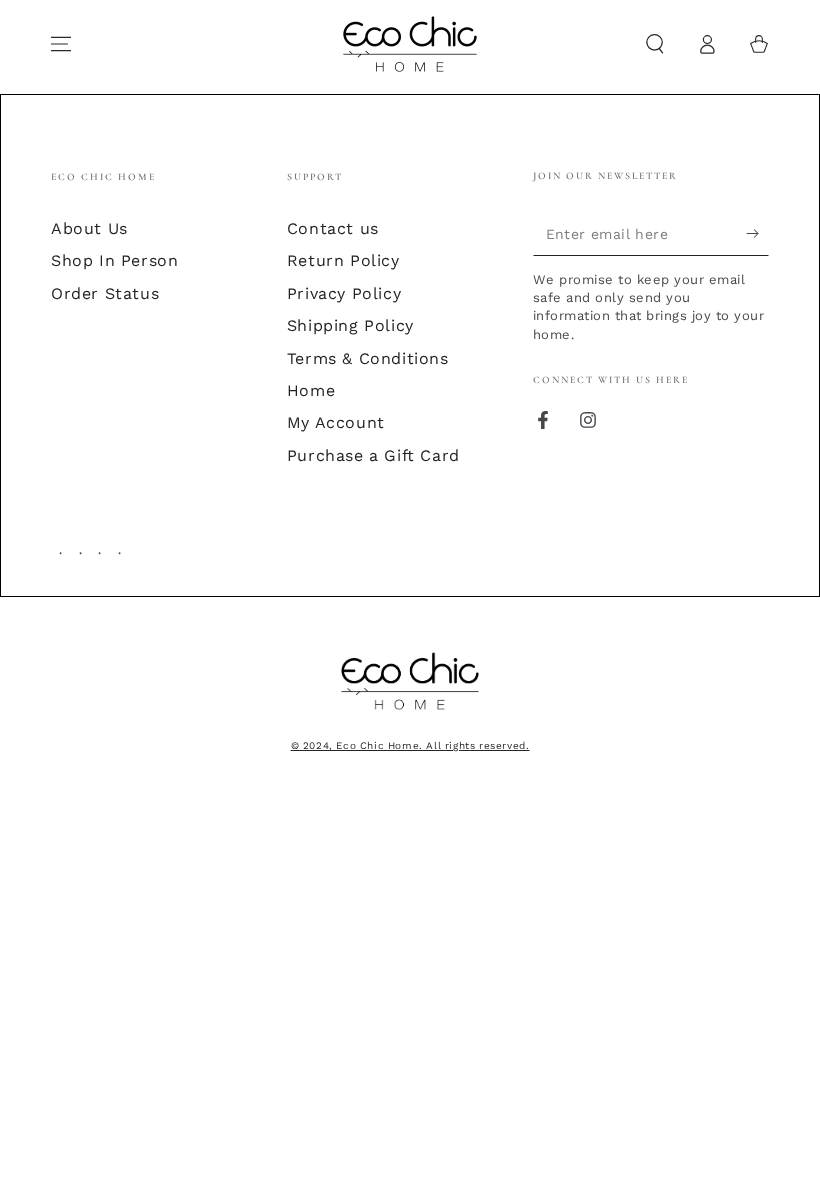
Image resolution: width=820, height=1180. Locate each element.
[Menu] (61, 44)
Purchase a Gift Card (373, 455)
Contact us (333, 228)
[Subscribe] (757, 233)
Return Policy (343, 260)
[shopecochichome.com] (410, 711)
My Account (336, 422)
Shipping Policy (350, 325)
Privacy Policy (344, 293)
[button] (655, 44)
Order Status (105, 293)
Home (311, 390)
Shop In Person (114, 260)
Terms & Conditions (368, 358)
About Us (89, 228)
